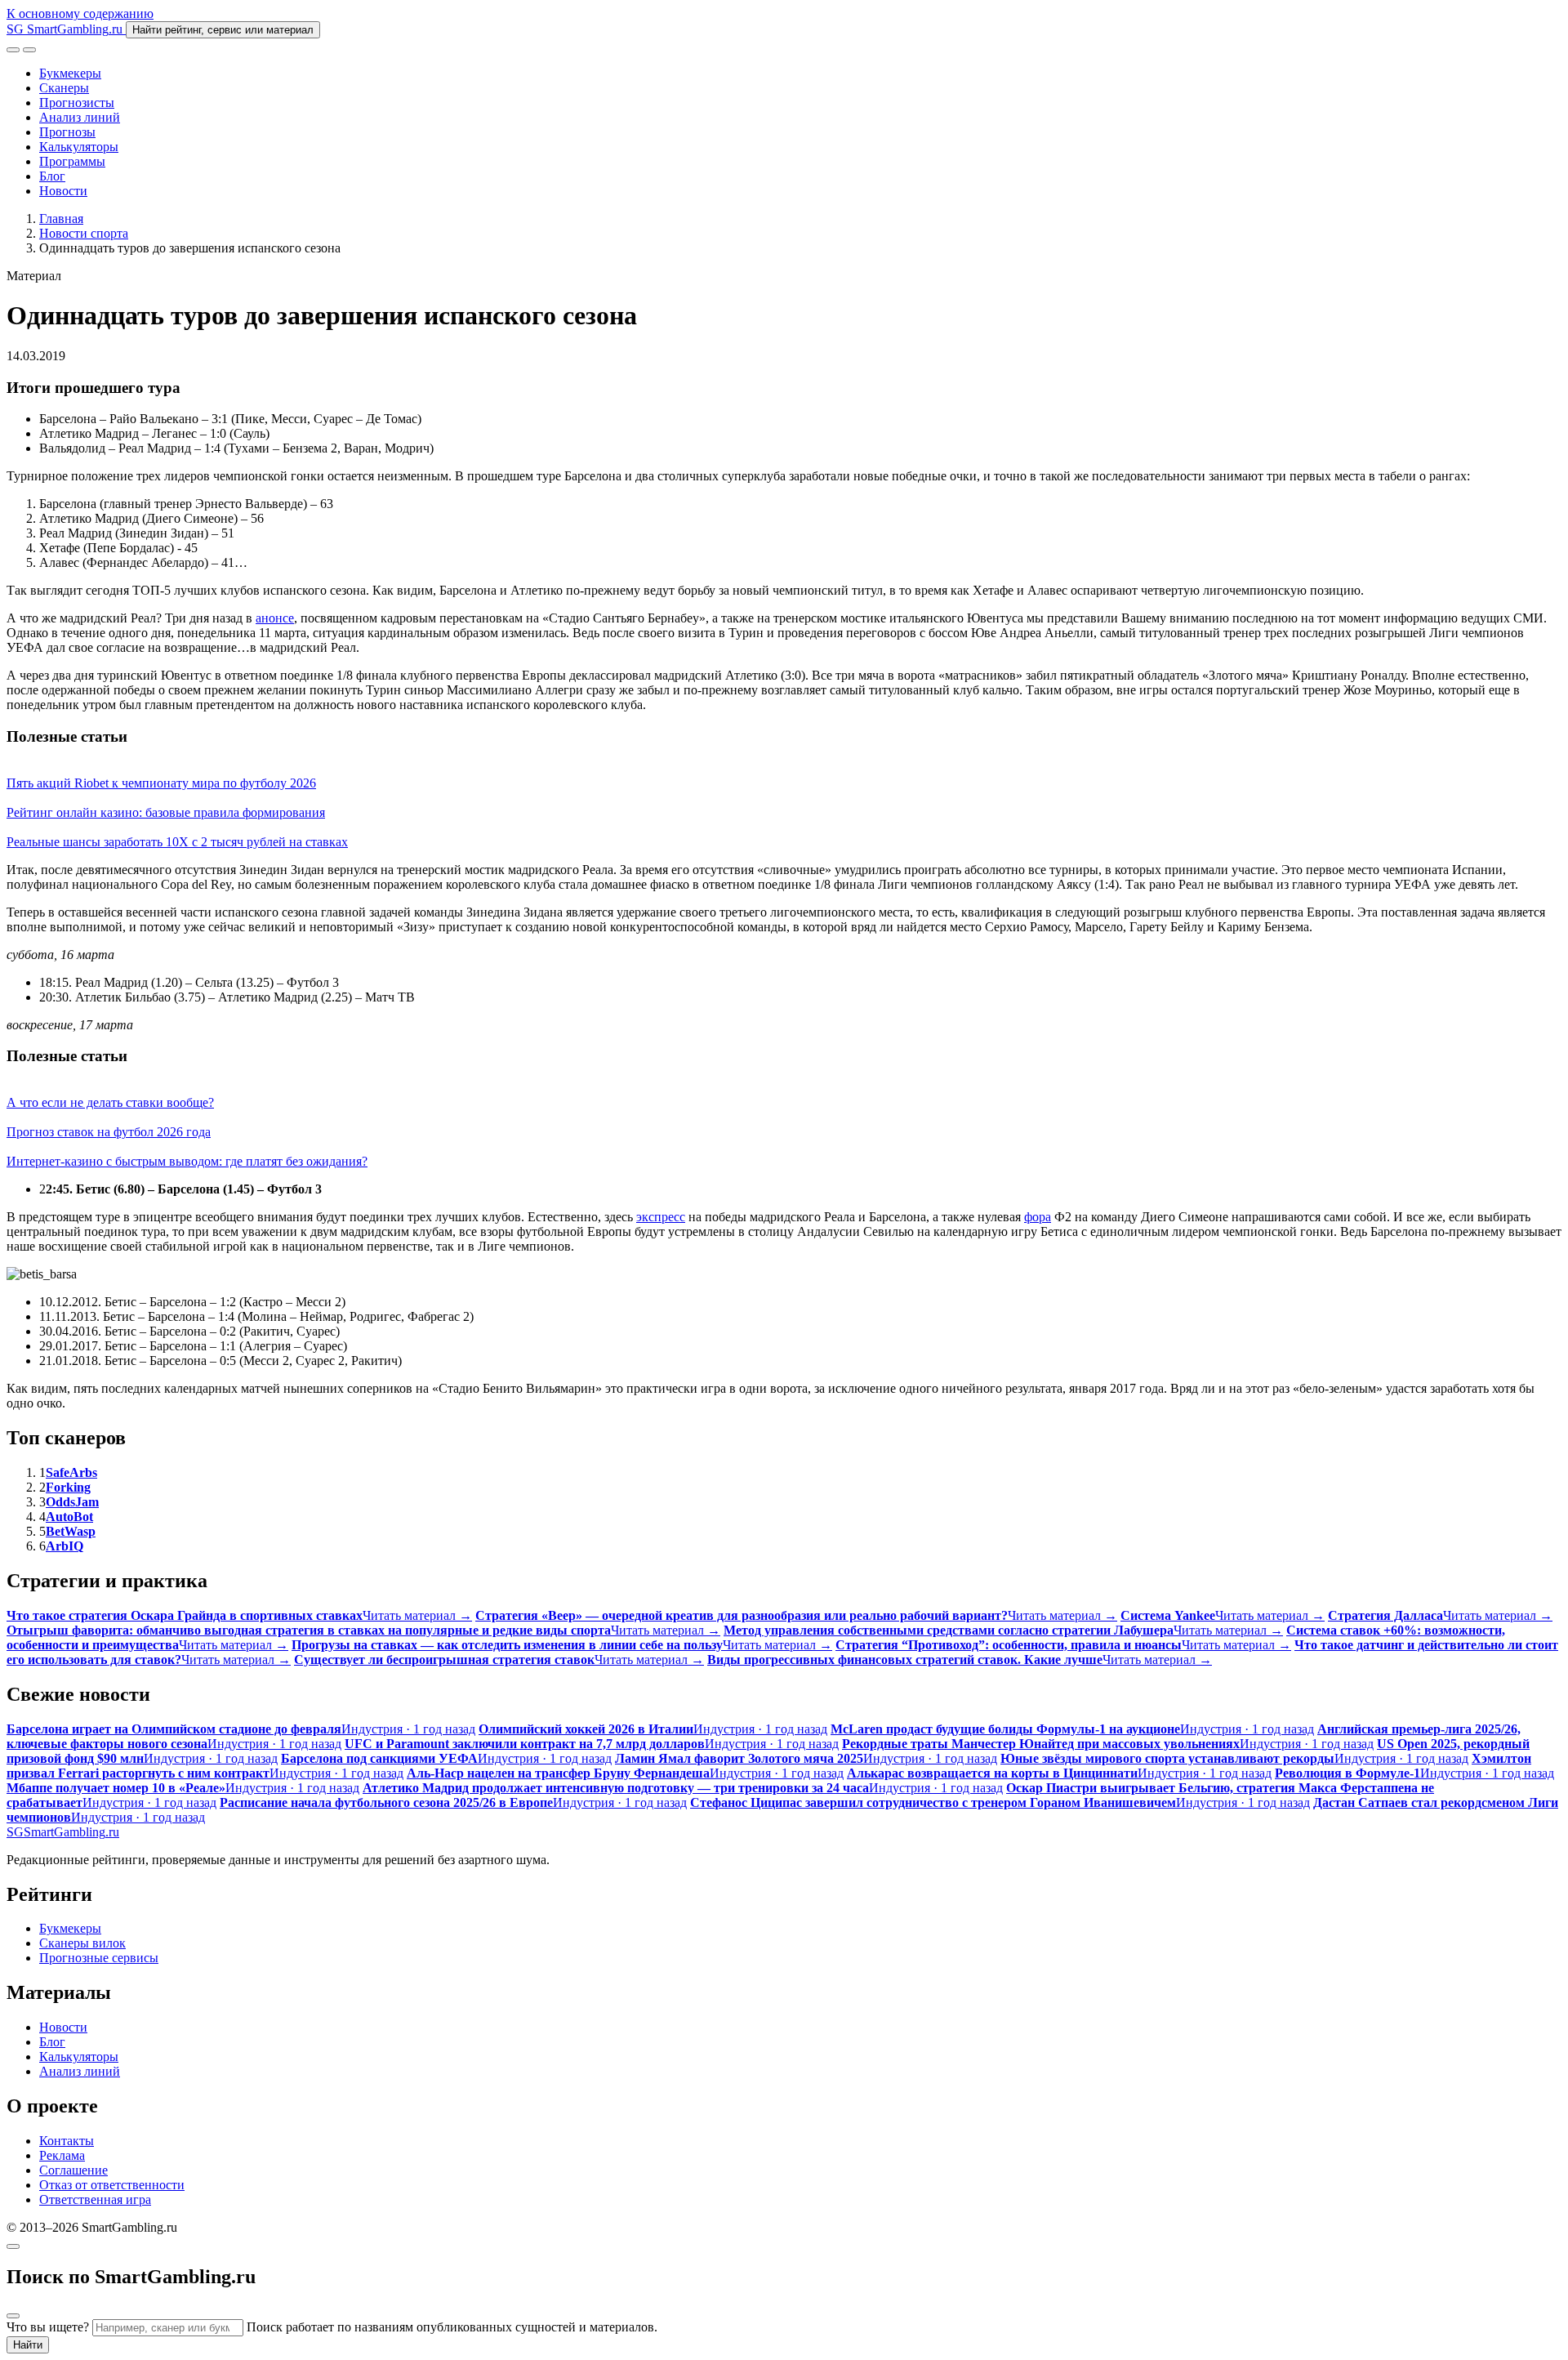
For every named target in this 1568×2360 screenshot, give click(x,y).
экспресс (661, 1217)
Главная (61, 219)
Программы (72, 161)
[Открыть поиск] (13, 50)
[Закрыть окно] (13, 2246)
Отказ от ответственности (112, 2185)
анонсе (275, 618)
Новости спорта (84, 233)
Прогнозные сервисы (99, 1958)
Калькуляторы (79, 147)
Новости (63, 191)
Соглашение (73, 2170)
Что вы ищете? (48, 2327)
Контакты (67, 2141)
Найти (28, 2345)
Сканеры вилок (82, 1943)
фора (1038, 1217)
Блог (52, 176)
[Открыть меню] (29, 50)
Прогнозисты (77, 103)
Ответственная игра (95, 2199)
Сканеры (64, 88)
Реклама (62, 2155)
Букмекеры (70, 73)
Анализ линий (80, 117)
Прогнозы (67, 132)
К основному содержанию (80, 13)
